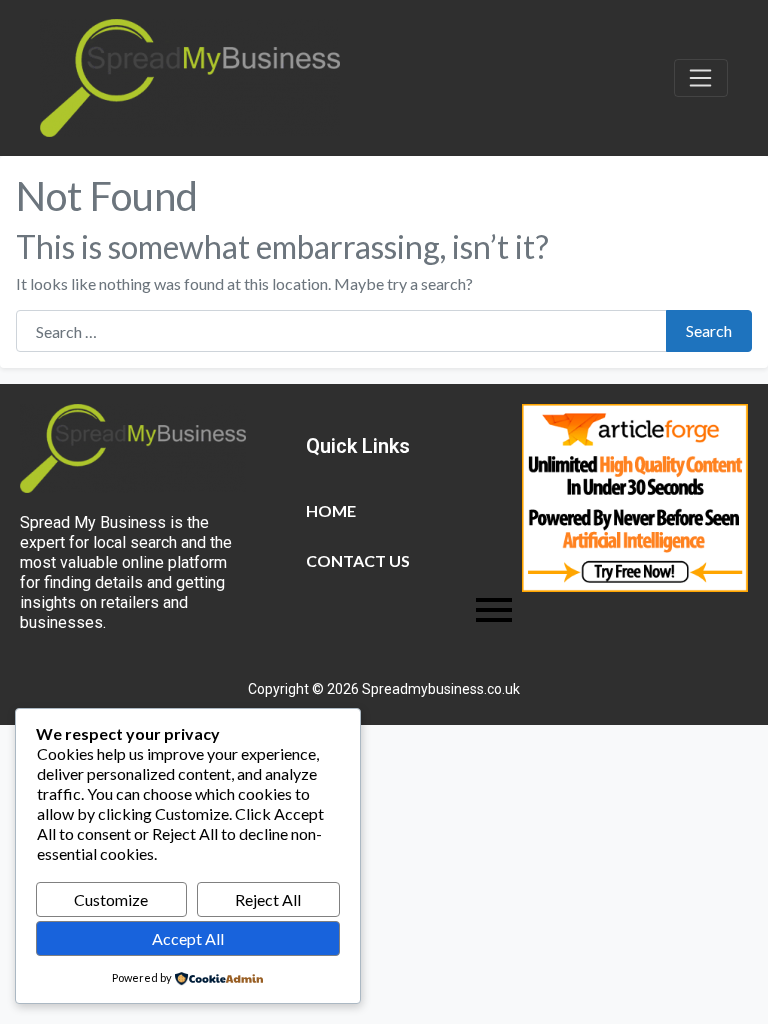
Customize (111, 899)
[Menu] (409, 610)
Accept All (188, 938)
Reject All (268, 899)
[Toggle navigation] (701, 78)
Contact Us (358, 560)
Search (709, 330)
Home (331, 510)
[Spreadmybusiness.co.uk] (190, 75)
